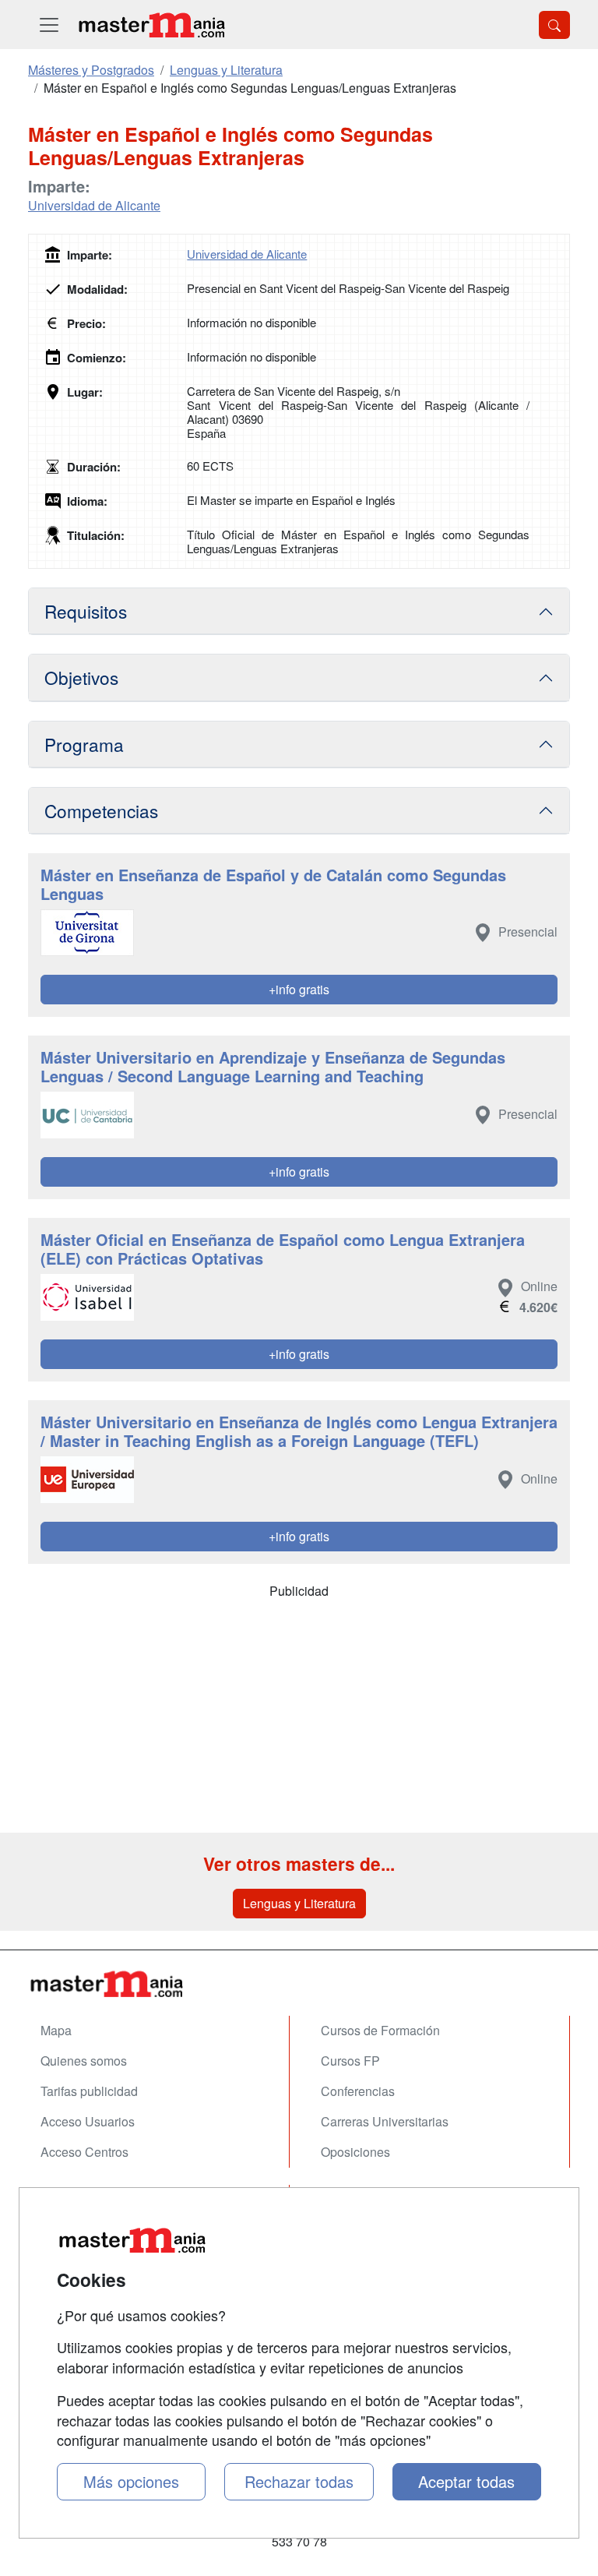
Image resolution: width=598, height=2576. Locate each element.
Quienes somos (84, 2061)
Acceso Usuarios (88, 2121)
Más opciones (131, 2481)
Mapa (56, 2030)
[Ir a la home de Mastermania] (151, 25)
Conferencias (358, 2091)
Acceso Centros (84, 2152)
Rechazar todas (299, 2481)
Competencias (101, 810)
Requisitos (86, 611)
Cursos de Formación (380, 2030)
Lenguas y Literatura (299, 1903)
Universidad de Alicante (94, 205)
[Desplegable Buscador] (554, 25)
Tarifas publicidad (89, 2091)
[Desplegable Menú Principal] (49, 25)
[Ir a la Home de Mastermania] (299, 1983)
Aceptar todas (466, 2481)
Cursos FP (350, 2061)
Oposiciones (355, 2152)
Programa (84, 744)
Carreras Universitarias (385, 2121)
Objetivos (81, 677)
